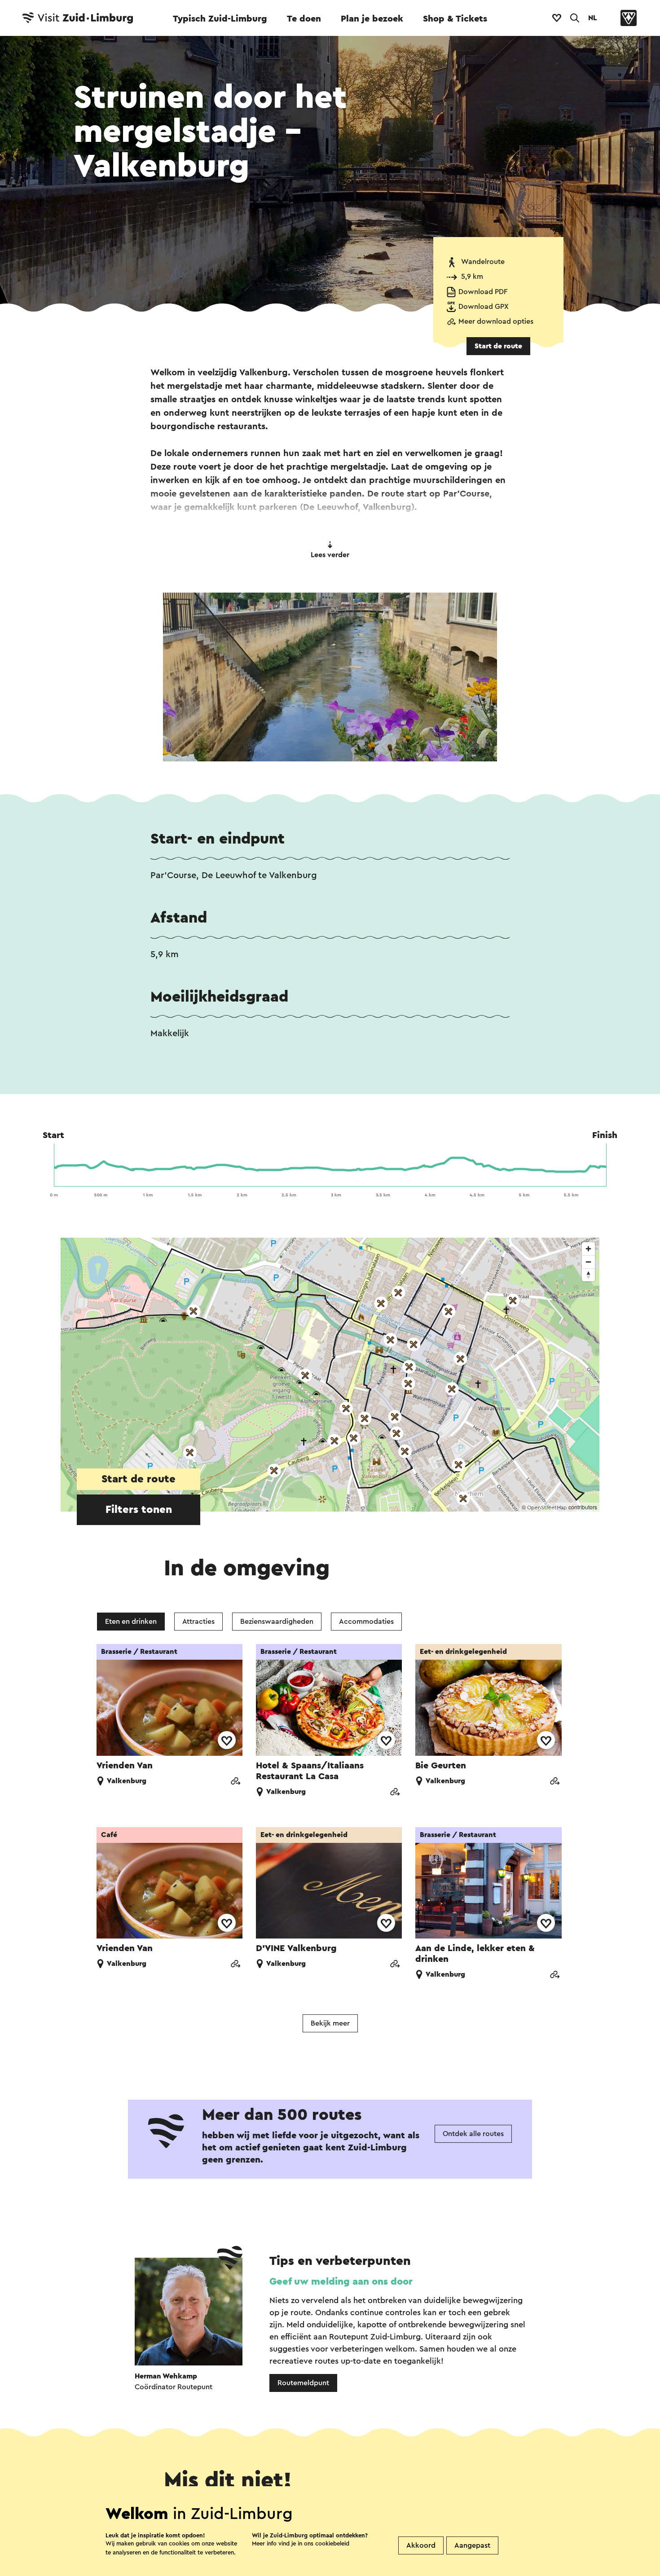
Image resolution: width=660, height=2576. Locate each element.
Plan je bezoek (372, 19)
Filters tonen (139, 1510)
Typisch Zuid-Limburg (220, 19)
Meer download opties (496, 321)
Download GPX (484, 307)
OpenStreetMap (547, 1508)
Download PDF (483, 292)
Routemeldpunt (303, 2383)
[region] (330, 1375)
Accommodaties (366, 1622)
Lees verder (330, 555)
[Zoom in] (588, 1249)
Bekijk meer (330, 2023)
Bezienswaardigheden (277, 1622)
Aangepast (472, 2545)
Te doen (304, 19)
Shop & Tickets (455, 19)
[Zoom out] (588, 1262)
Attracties (198, 1622)
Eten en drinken (131, 1622)
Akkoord (421, 2545)
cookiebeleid (332, 2543)
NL (593, 18)
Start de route (498, 346)
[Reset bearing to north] (588, 1275)
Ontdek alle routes (473, 2134)
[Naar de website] (235, 1782)
